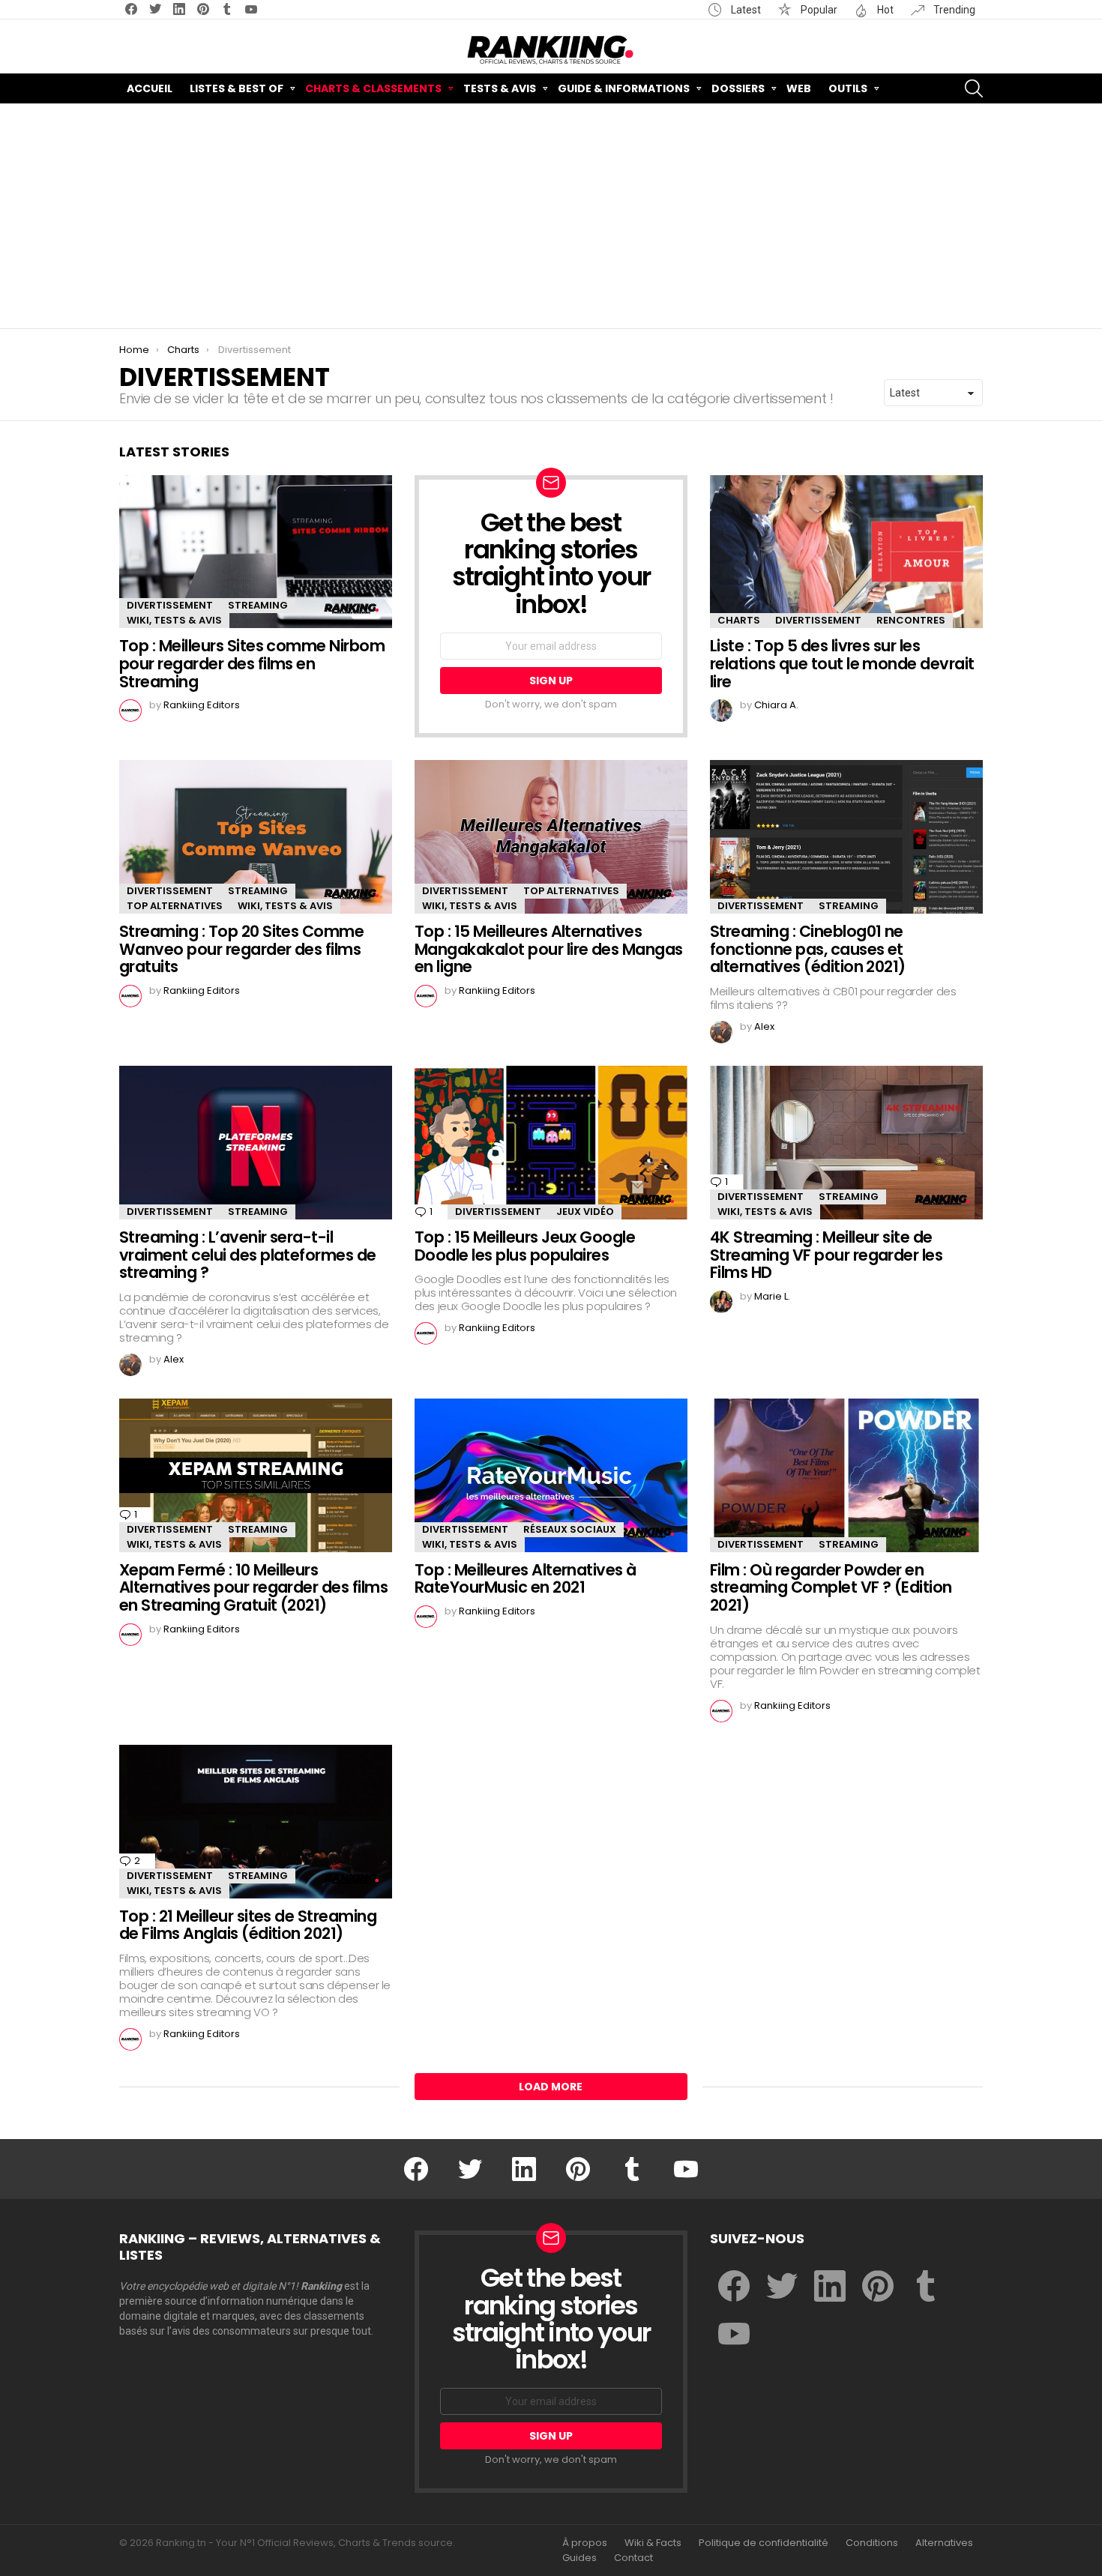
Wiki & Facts (653, 2543)
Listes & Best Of (237, 88)
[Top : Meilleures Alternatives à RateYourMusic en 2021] (551, 1475)
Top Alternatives (175, 906)
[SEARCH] (974, 88)
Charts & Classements (373, 88)
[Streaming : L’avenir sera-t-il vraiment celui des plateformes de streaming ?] (256, 1143)
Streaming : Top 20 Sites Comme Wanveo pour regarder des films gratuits (241, 949)
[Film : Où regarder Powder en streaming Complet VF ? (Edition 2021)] (846, 1475)
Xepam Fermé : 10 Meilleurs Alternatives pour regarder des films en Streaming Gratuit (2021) (253, 1587)
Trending (953, 10)
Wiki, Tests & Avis (174, 620)
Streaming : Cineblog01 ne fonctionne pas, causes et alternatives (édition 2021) (808, 949)
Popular (818, 10)
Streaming (258, 605)
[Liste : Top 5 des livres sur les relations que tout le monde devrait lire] (846, 552)
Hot (884, 10)
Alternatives (944, 2543)
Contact (633, 2558)
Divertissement (170, 605)
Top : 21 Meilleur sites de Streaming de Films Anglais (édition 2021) (248, 1925)
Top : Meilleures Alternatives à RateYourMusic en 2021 (526, 1579)
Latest (745, 10)
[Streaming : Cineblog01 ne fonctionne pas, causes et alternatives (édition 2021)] (846, 837)
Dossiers (738, 88)
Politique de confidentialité (764, 2543)
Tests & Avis (500, 88)
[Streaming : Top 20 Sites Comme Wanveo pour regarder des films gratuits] (256, 837)
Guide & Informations (624, 88)
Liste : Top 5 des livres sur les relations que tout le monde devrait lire (842, 663)
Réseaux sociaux (570, 1529)
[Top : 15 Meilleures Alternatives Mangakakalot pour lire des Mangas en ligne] (551, 837)
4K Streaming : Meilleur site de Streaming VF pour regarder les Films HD (826, 1255)
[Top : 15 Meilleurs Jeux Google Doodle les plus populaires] (551, 1143)
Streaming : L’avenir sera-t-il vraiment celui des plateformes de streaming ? (248, 1255)
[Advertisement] (551, 216)
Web (799, 88)
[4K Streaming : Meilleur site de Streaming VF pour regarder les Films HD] (846, 1143)
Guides (579, 2558)
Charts (739, 620)
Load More (551, 2087)
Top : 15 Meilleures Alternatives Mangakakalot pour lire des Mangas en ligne (549, 949)
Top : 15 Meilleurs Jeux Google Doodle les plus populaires (525, 1246)
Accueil (150, 88)
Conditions (872, 2543)
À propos (585, 2543)
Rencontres (911, 620)
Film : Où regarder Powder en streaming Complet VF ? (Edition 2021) (831, 1587)
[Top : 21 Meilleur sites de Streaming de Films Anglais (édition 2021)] (256, 1822)
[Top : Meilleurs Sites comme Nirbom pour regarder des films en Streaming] (256, 552)
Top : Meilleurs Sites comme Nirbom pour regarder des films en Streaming (252, 663)
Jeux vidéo (585, 1212)
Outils (848, 88)
